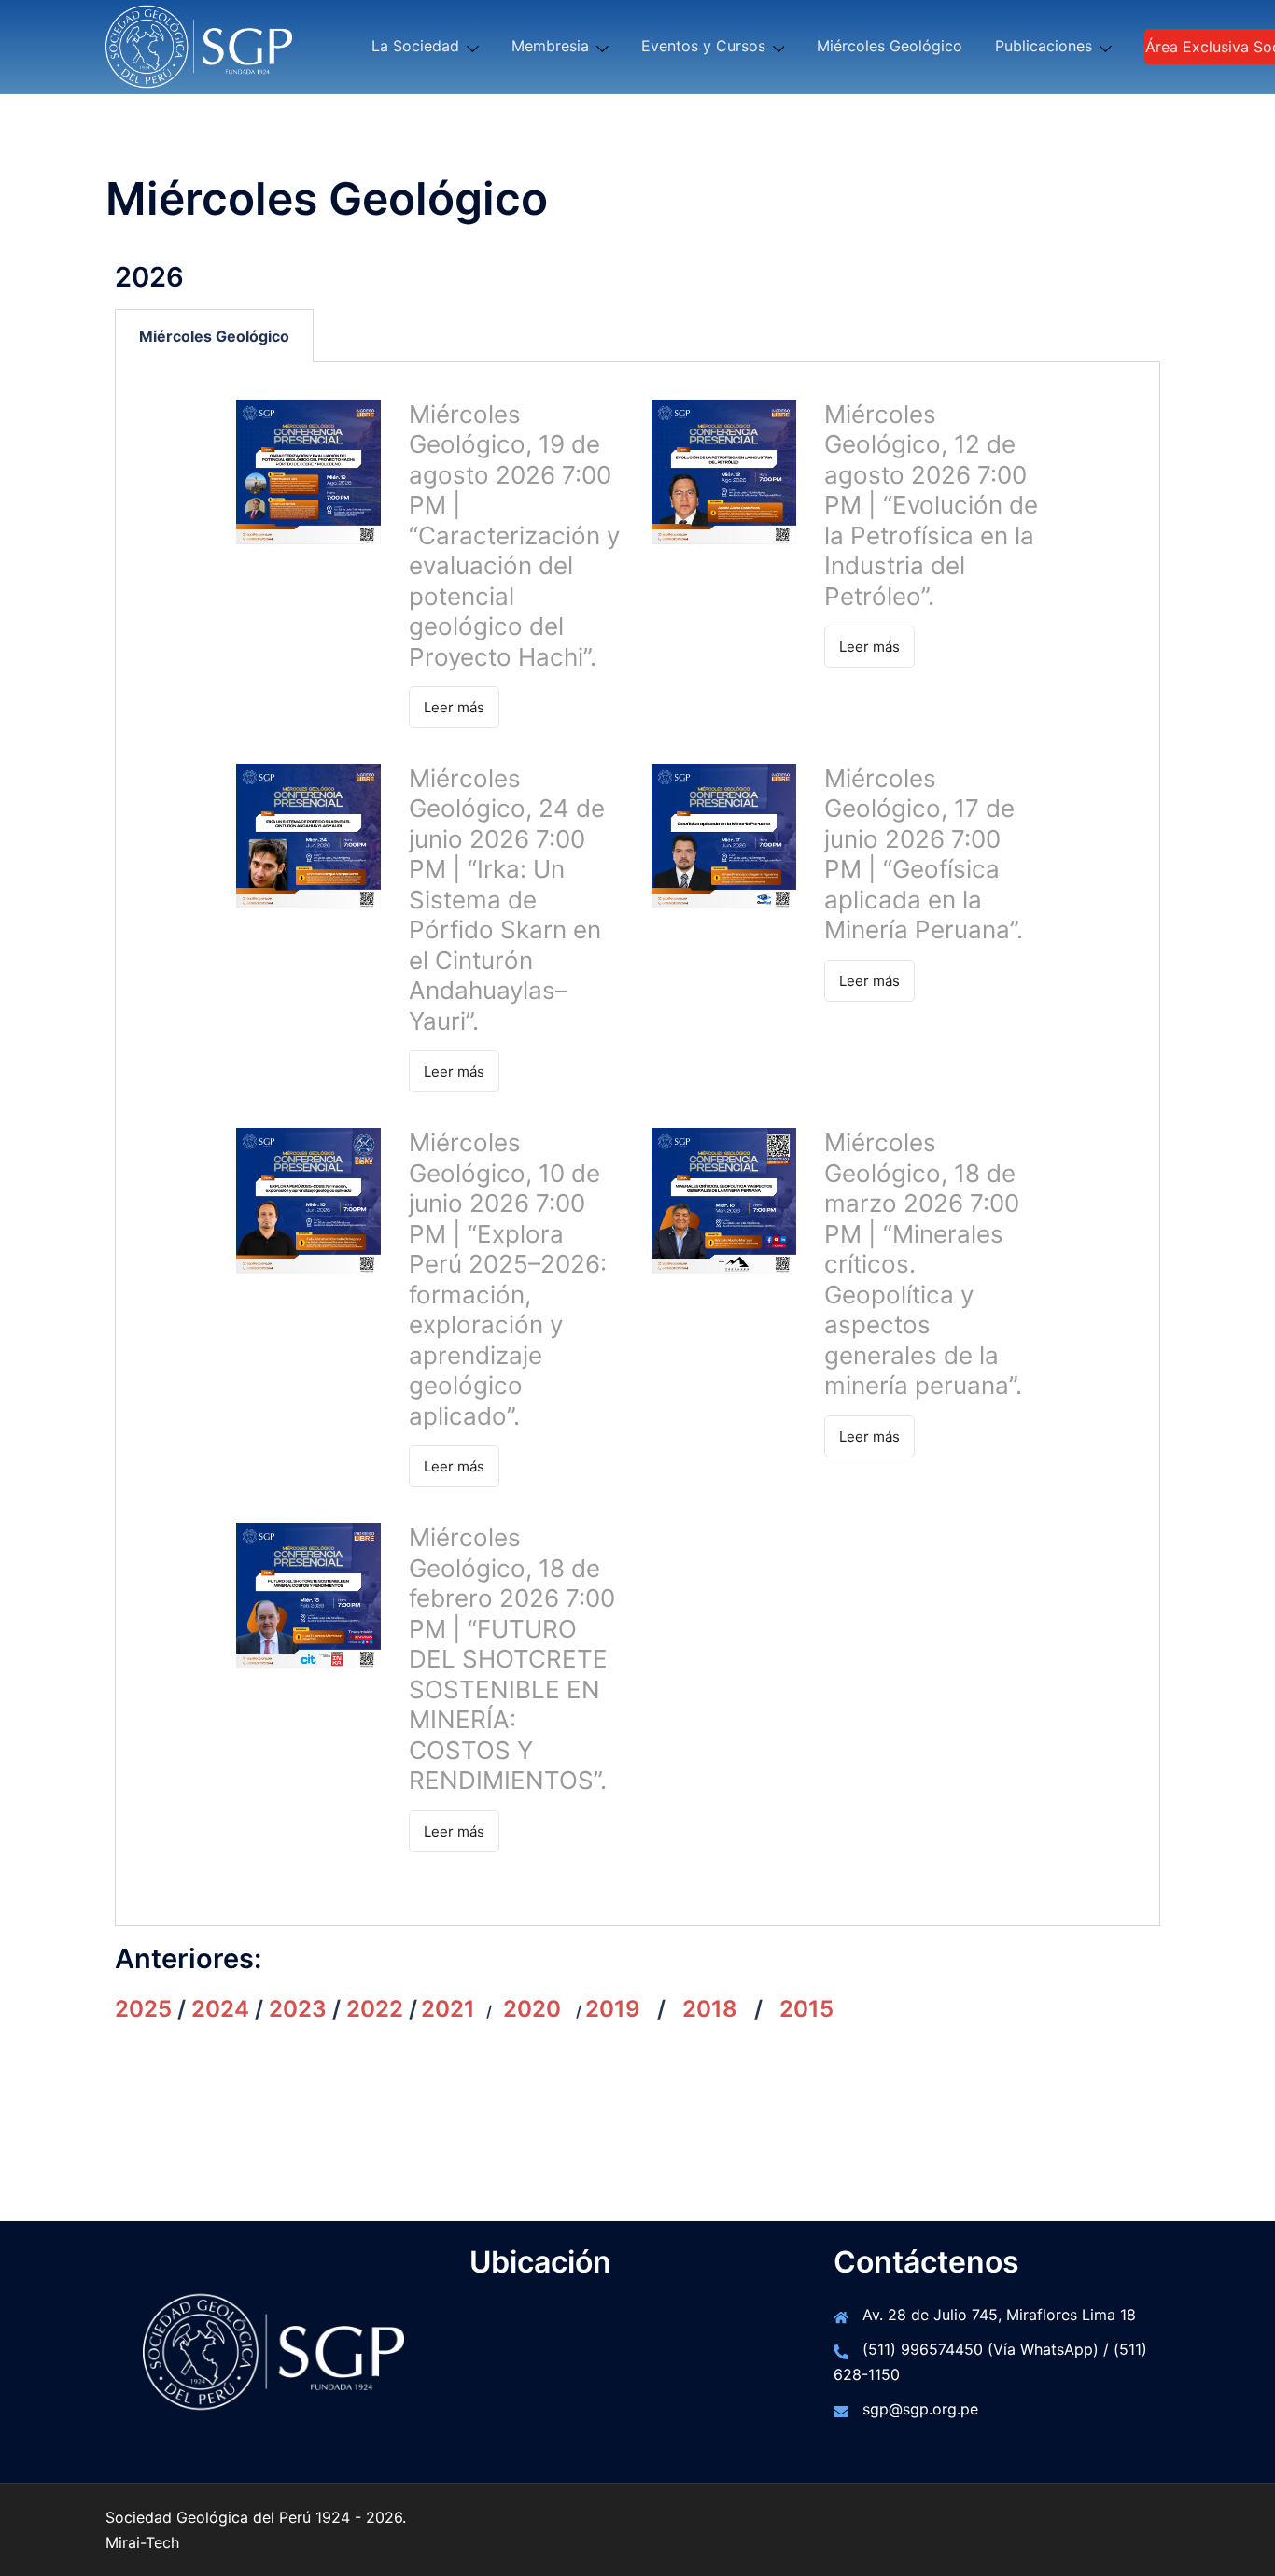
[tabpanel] (637, 1144)
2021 (448, 2009)
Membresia (550, 46)
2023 (298, 2009)
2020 (532, 2009)
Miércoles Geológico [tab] (214, 336)
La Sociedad (415, 46)
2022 (375, 2009)
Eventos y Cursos (703, 46)
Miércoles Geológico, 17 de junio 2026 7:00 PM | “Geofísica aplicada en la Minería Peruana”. (924, 854)
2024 (220, 2009)
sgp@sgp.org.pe (920, 2409)
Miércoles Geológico (890, 46)
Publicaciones (1044, 46)
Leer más (454, 707)
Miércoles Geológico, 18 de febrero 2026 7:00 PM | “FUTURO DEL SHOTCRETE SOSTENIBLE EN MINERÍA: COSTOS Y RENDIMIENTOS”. (512, 1659)
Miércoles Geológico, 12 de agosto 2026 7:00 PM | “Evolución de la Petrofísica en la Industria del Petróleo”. (931, 505)
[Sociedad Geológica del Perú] (199, 45)
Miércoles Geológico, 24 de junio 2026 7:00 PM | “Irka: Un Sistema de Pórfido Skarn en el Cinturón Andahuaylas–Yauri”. (507, 900)
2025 (143, 2009)
